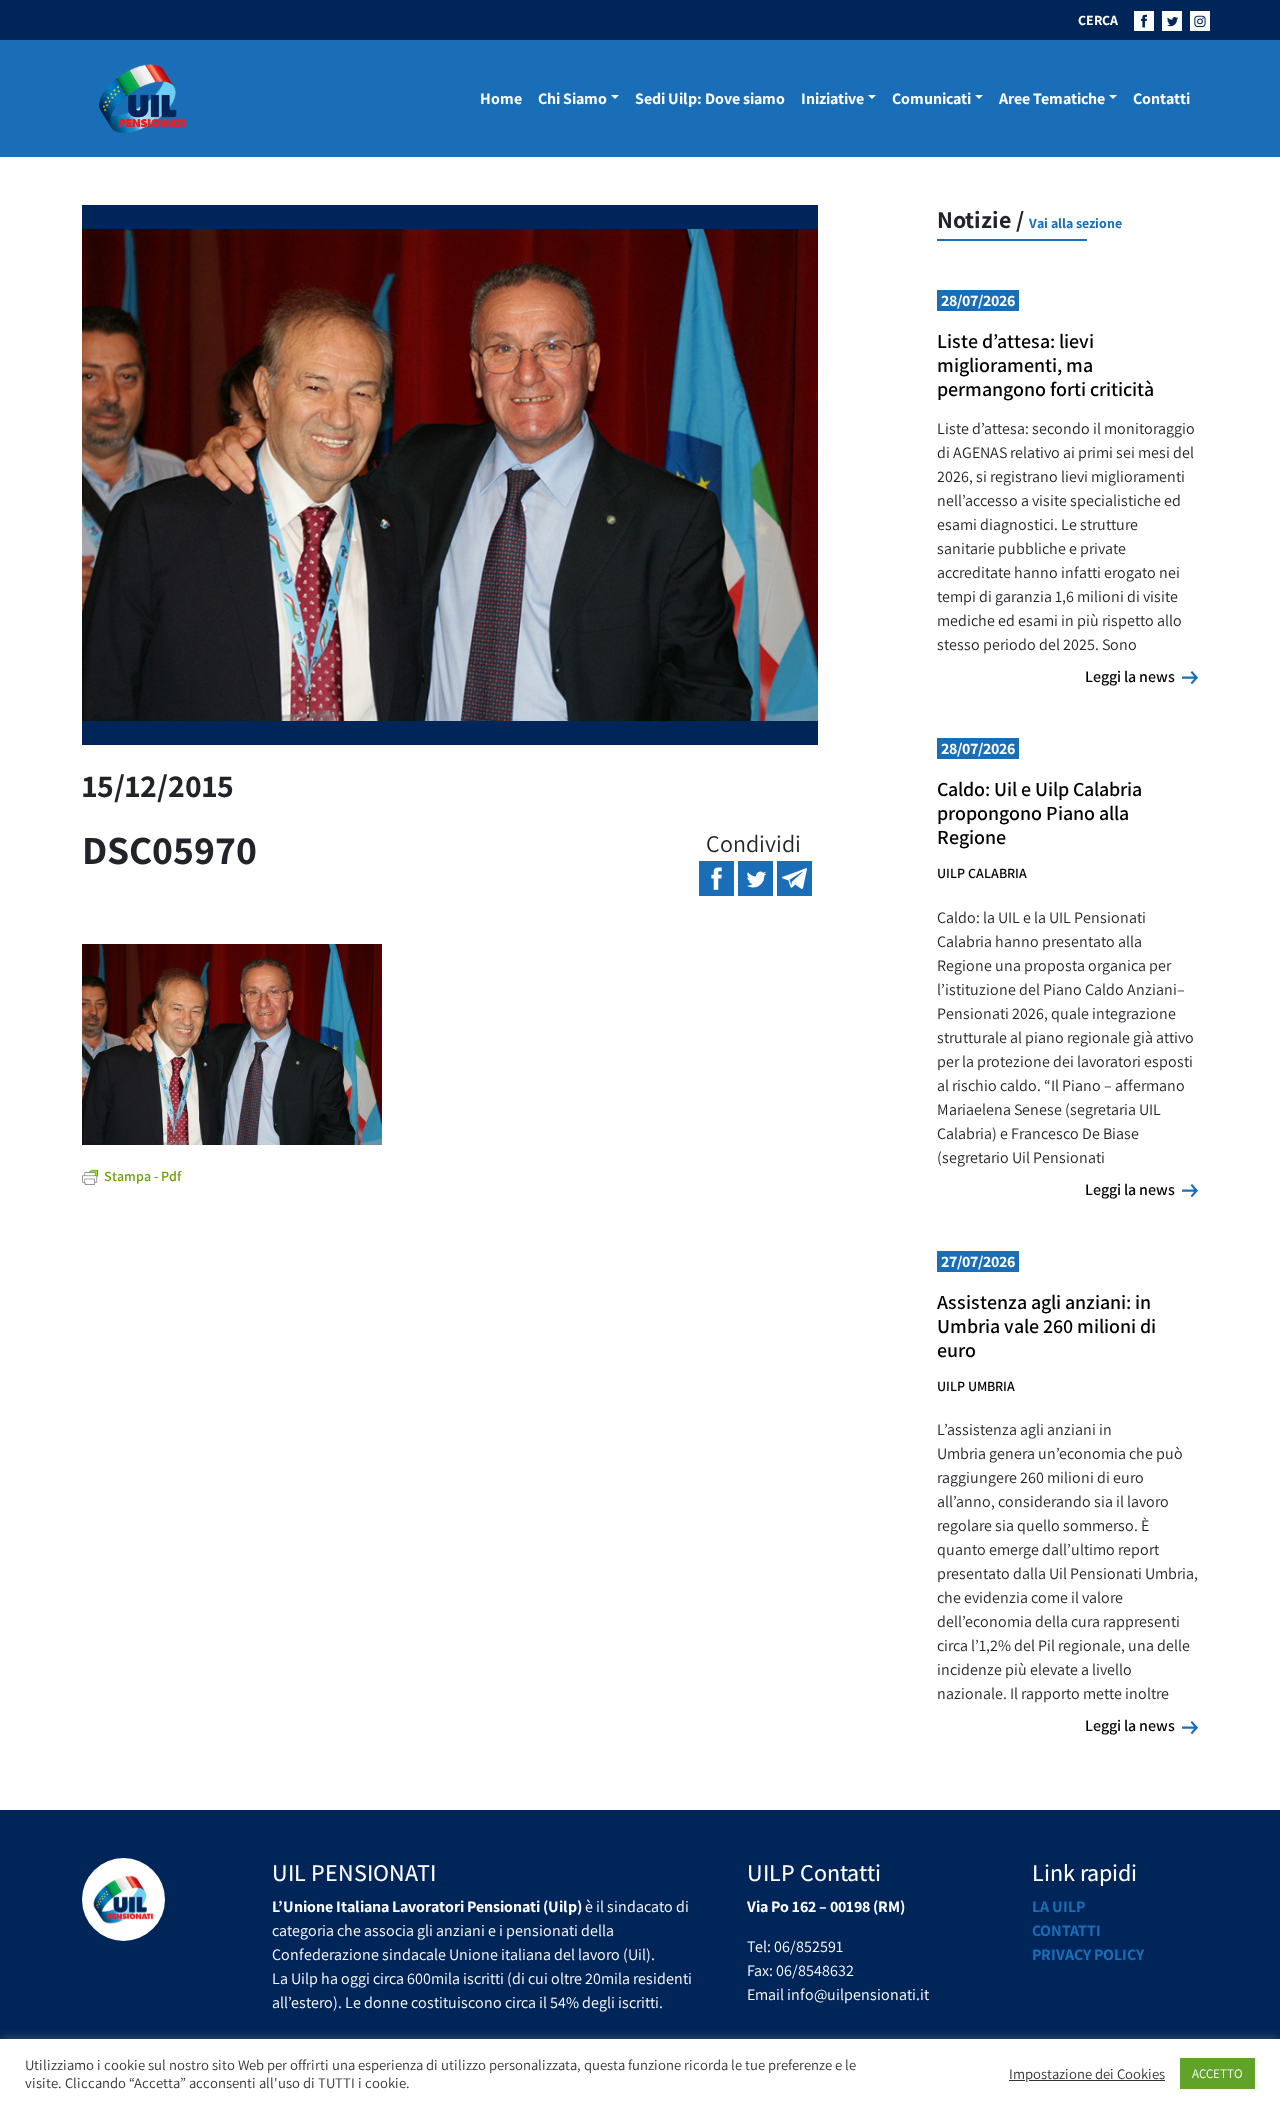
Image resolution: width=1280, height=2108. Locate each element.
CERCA (1098, 20)
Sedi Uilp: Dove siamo (710, 98)
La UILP (1058, 1906)
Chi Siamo (572, 98)
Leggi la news (1141, 676)
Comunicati (931, 98)
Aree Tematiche (1052, 98)
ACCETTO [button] (1217, 2073)
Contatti (1161, 98)
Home (501, 98)
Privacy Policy (1088, 1954)
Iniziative (832, 98)
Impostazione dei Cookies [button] (1087, 2074)
